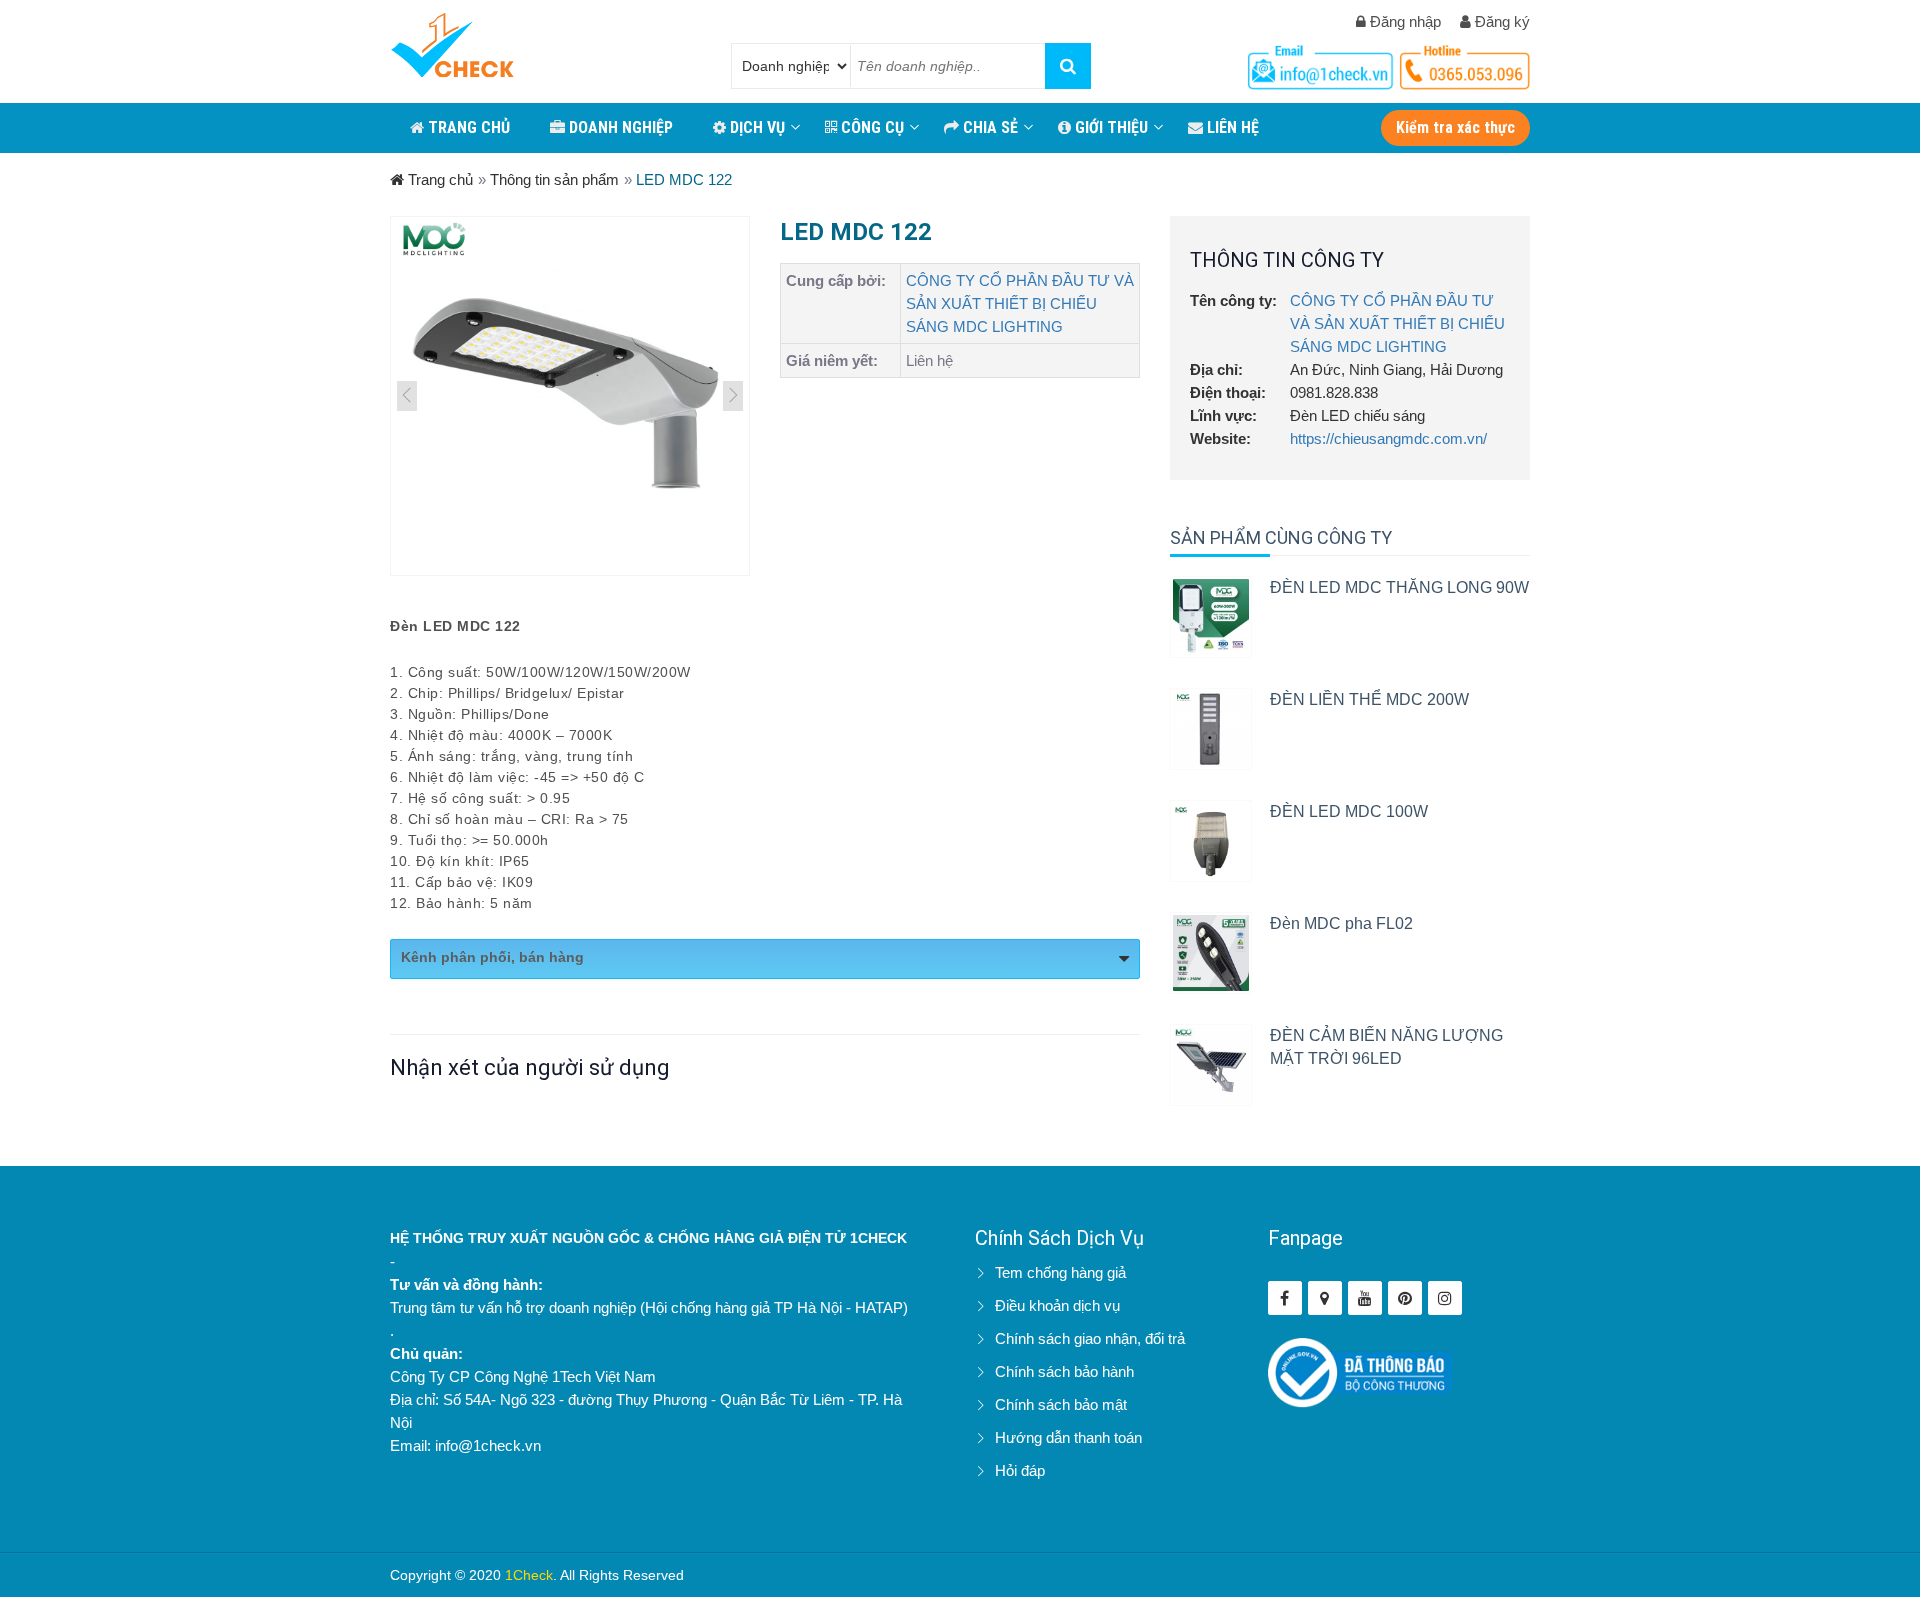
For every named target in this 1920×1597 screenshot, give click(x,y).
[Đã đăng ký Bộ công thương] (1360, 1371)
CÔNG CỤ (870, 127)
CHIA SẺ (988, 127)
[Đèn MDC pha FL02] (1211, 953)
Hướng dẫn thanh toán (1068, 1437)
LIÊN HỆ (1231, 127)
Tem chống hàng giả (1060, 1272)
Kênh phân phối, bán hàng (492, 957)
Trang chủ (438, 179)
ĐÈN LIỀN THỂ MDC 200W (1369, 699)
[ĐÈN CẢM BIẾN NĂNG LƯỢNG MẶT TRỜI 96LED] (1211, 1065)
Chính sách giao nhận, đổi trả (1090, 1338)
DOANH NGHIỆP (619, 127)
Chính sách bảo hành (1064, 1371)
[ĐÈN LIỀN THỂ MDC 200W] (1211, 729)
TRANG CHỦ (467, 127)
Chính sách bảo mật (1061, 1404)
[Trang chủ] (452, 47)
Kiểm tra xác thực (1455, 127)
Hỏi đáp (1020, 1470)
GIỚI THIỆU (1109, 127)
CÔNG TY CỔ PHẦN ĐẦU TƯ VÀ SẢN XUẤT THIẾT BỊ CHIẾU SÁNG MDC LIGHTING (1020, 303)
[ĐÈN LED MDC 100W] (1211, 841)
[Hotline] (1323, 63)
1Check (529, 1575)
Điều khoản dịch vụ (1057, 1305)
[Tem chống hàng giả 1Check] (1325, 1298)
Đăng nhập (1403, 21)
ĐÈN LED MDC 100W (1349, 811)
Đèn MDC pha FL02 (1341, 923)
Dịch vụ (755, 127)
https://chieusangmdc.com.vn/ (1388, 438)
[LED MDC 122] (570, 396)
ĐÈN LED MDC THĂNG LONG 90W (1399, 587)
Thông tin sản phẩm (554, 179)
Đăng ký (1500, 21)
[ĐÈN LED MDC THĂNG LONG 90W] (1211, 617)
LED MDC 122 (684, 179)
